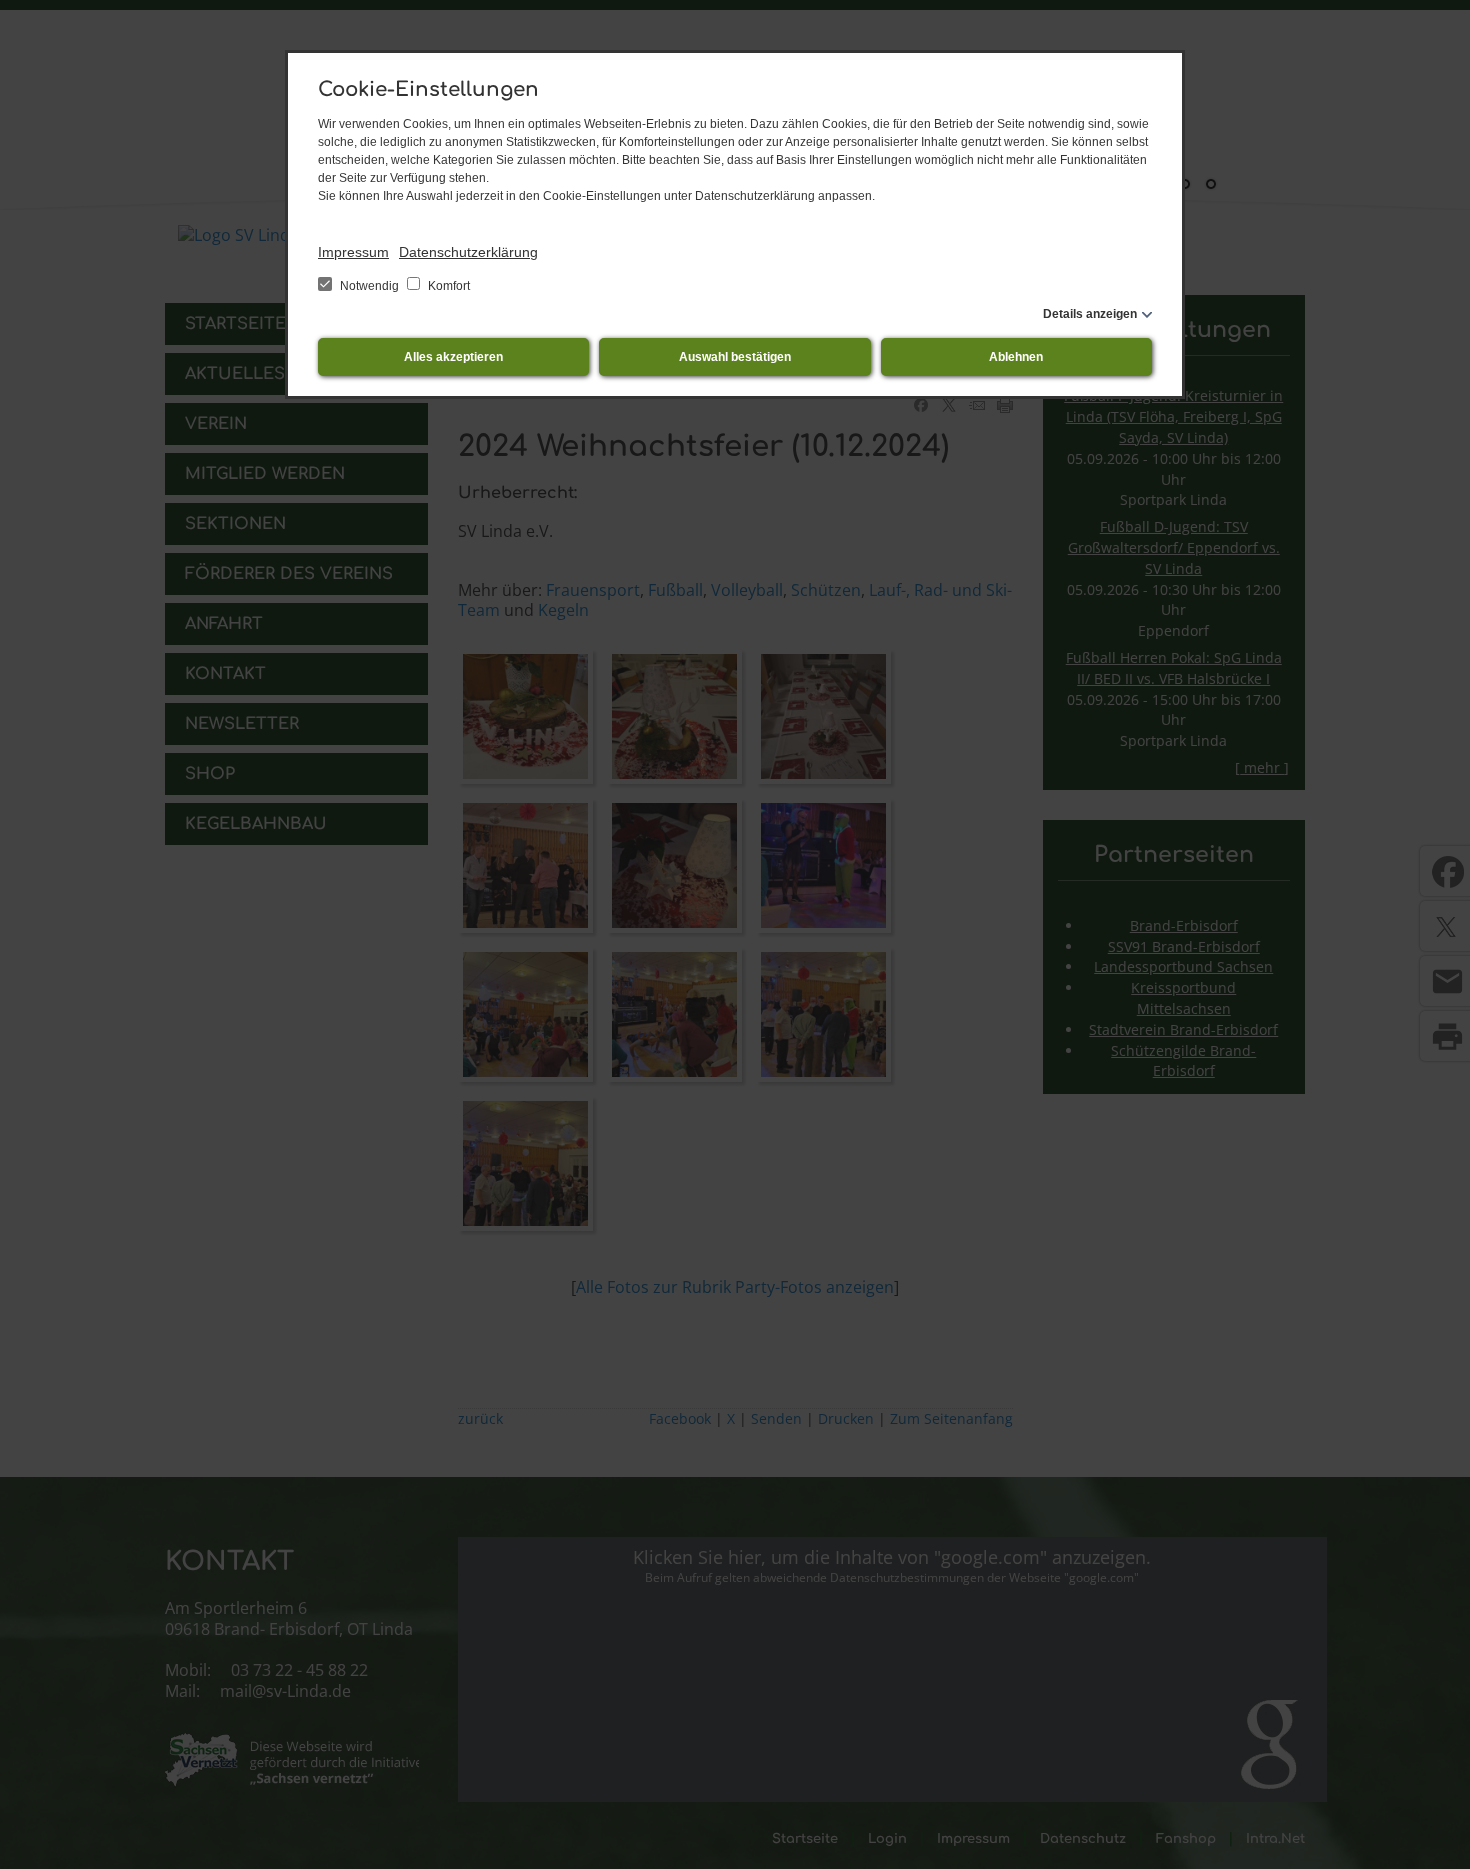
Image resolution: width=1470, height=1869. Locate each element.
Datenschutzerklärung (468, 252)
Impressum (353, 252)
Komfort (447, 286)
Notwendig (369, 286)
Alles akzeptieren (453, 357)
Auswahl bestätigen (735, 357)
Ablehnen (1016, 357)
